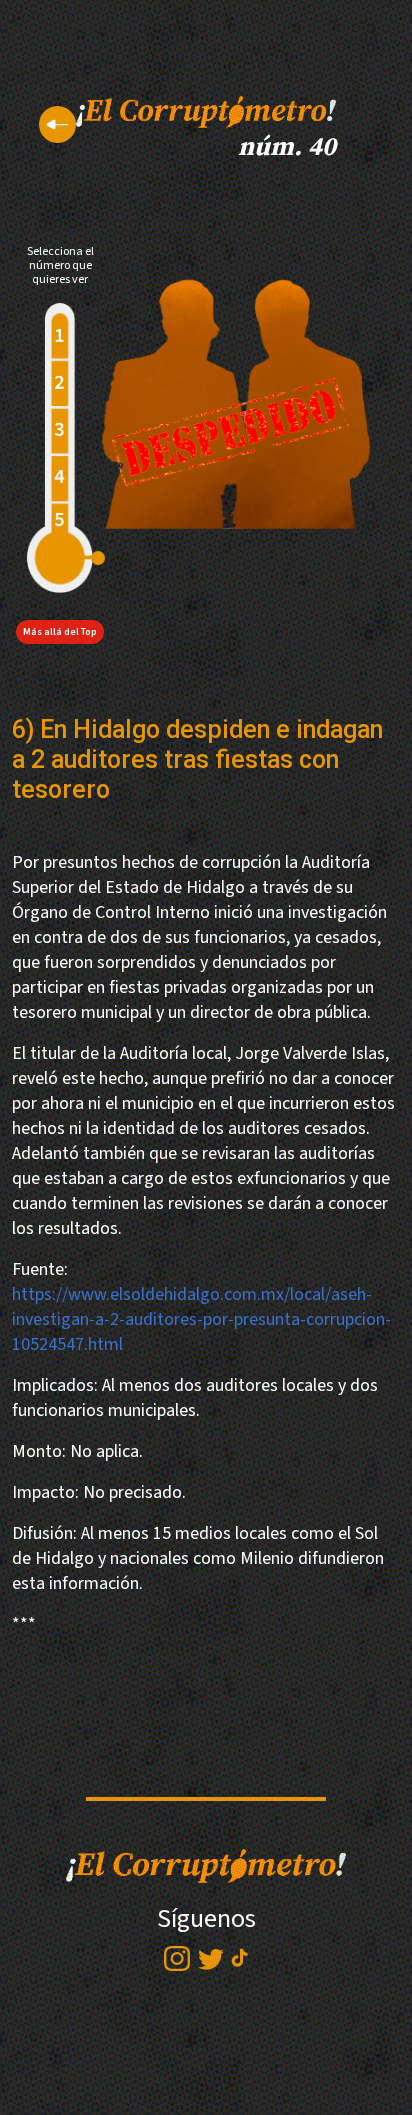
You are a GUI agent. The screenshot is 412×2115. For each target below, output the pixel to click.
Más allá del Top (60, 632)
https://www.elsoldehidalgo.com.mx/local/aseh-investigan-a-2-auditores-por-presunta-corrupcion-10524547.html (201, 1319)
